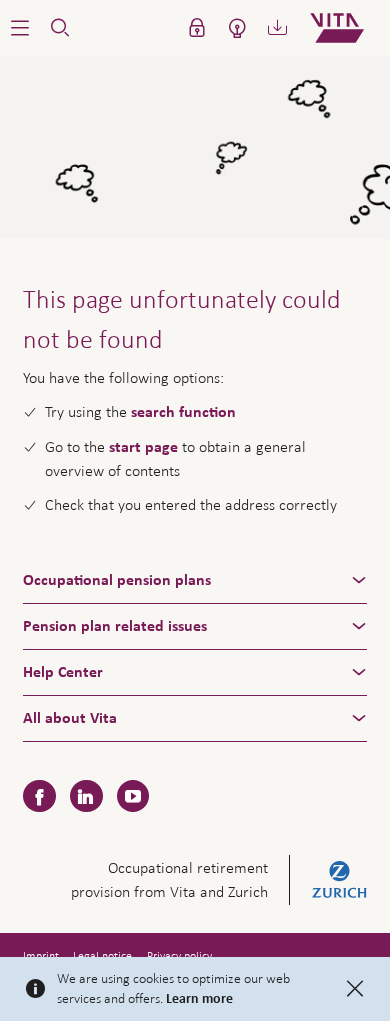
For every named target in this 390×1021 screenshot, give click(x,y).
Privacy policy (179, 956)
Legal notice (102, 956)
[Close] (355, 989)
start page (143, 447)
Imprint (41, 956)
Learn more (199, 999)
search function (183, 412)
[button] (20, 28)
